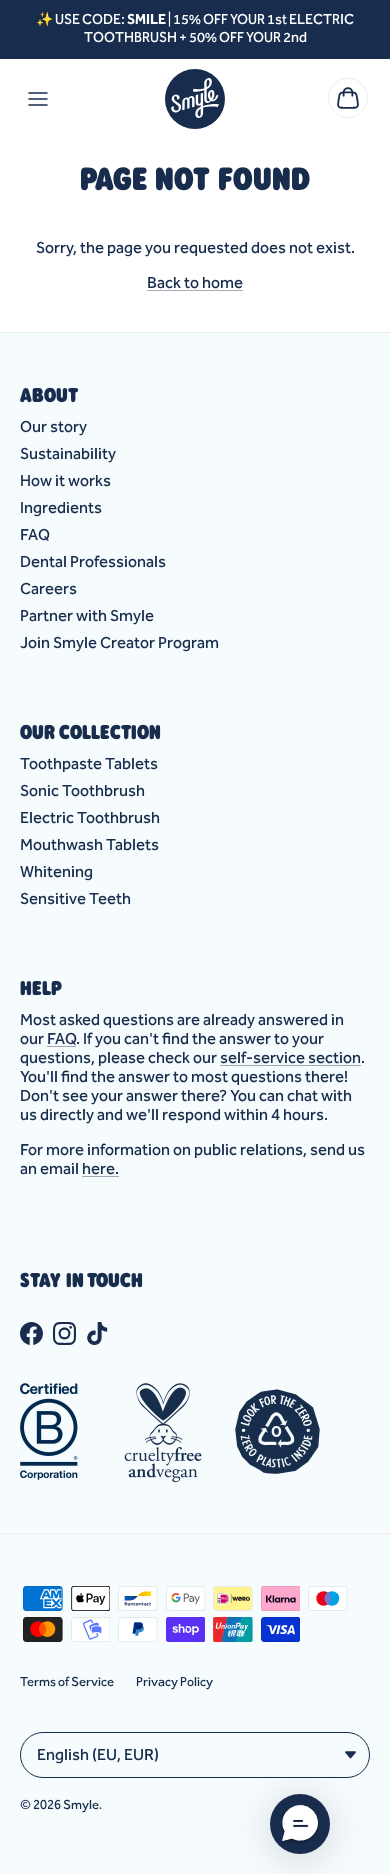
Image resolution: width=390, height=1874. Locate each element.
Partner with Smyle (87, 615)
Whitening (56, 871)
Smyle (81, 1804)
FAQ (35, 534)
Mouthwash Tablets (89, 844)
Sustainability (68, 453)
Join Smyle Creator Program (119, 642)
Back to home (195, 282)
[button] (300, 1824)
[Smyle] (195, 99)
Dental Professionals (93, 561)
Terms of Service (67, 1681)
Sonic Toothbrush (82, 790)
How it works (65, 480)
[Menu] (38, 99)
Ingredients (61, 507)
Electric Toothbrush (90, 817)
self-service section (290, 1057)
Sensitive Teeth (75, 898)
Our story (53, 426)
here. (100, 1168)
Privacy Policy (174, 1681)
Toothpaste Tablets (89, 763)
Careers (48, 588)
